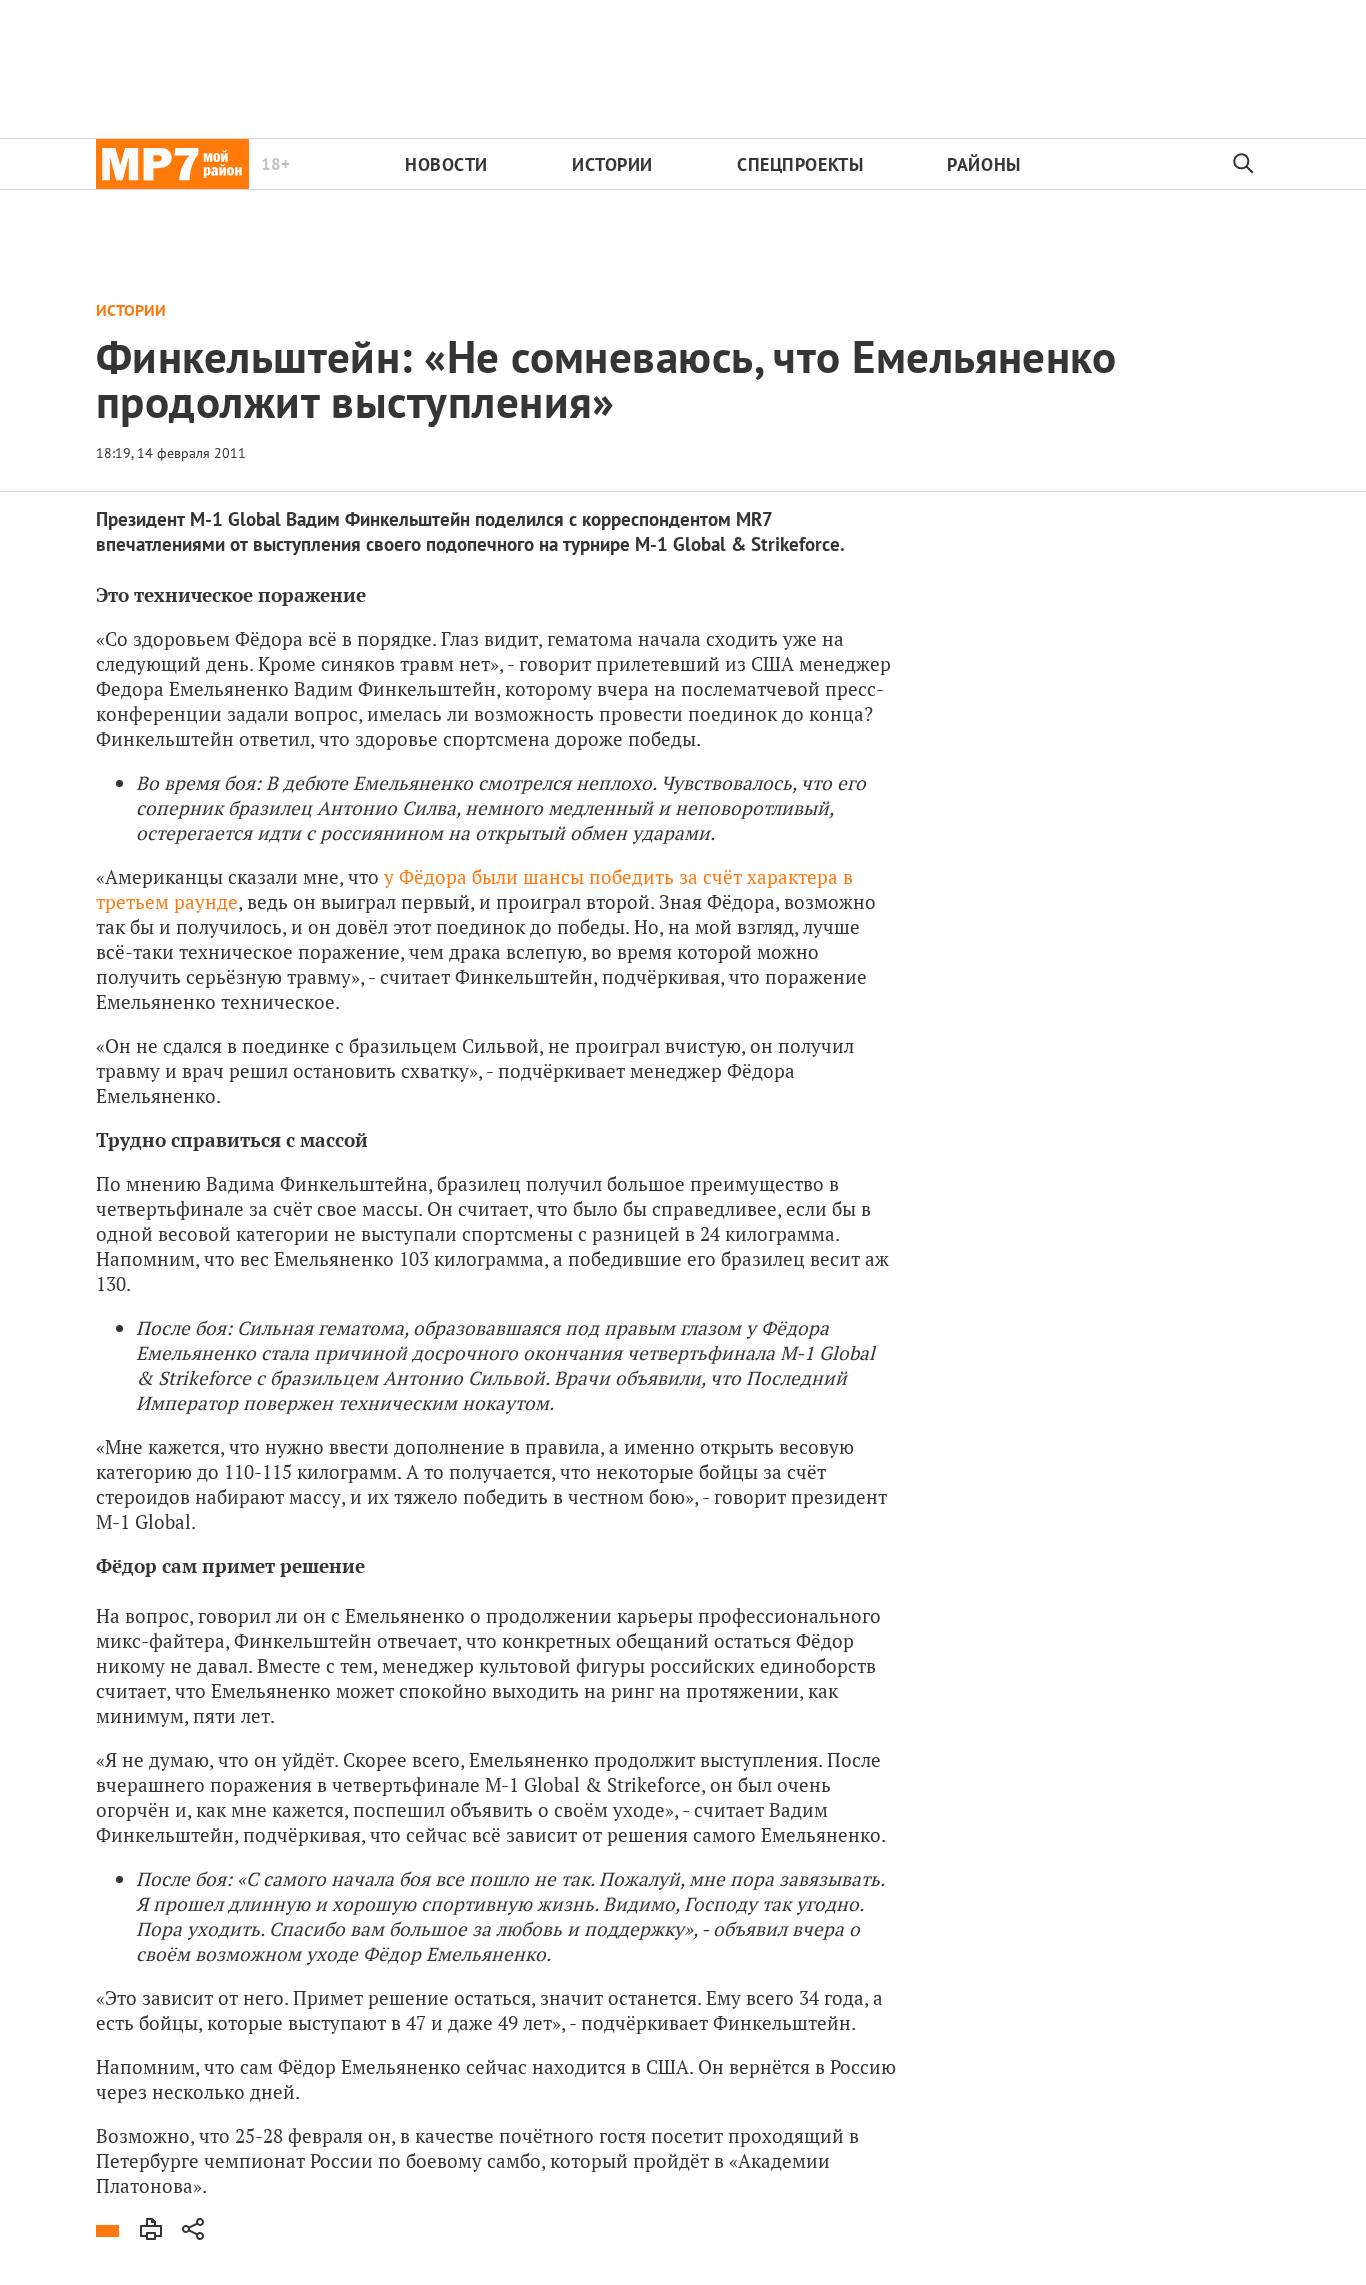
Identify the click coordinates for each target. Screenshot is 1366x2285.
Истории (612, 164)
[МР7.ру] (172, 164)
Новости (446, 164)
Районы (983, 164)
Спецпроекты (800, 164)
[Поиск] (1244, 164)
